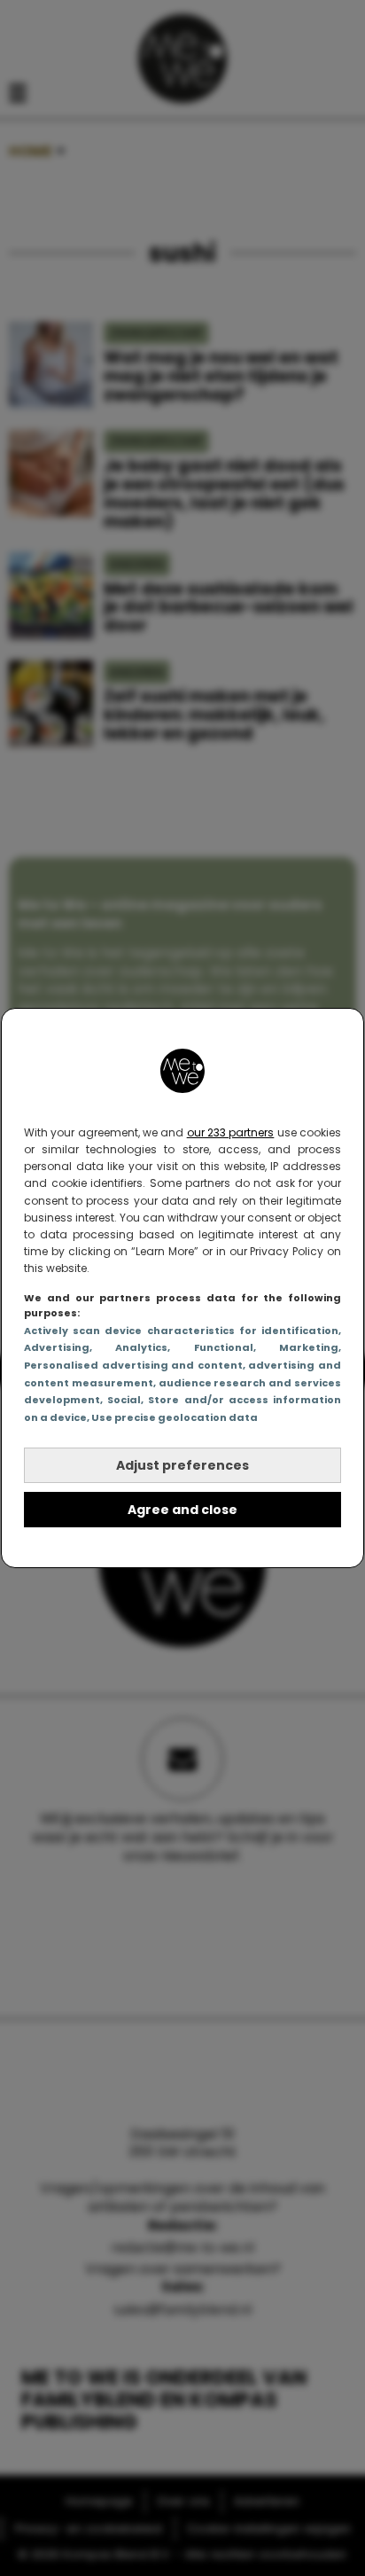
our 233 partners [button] (231, 1132)
